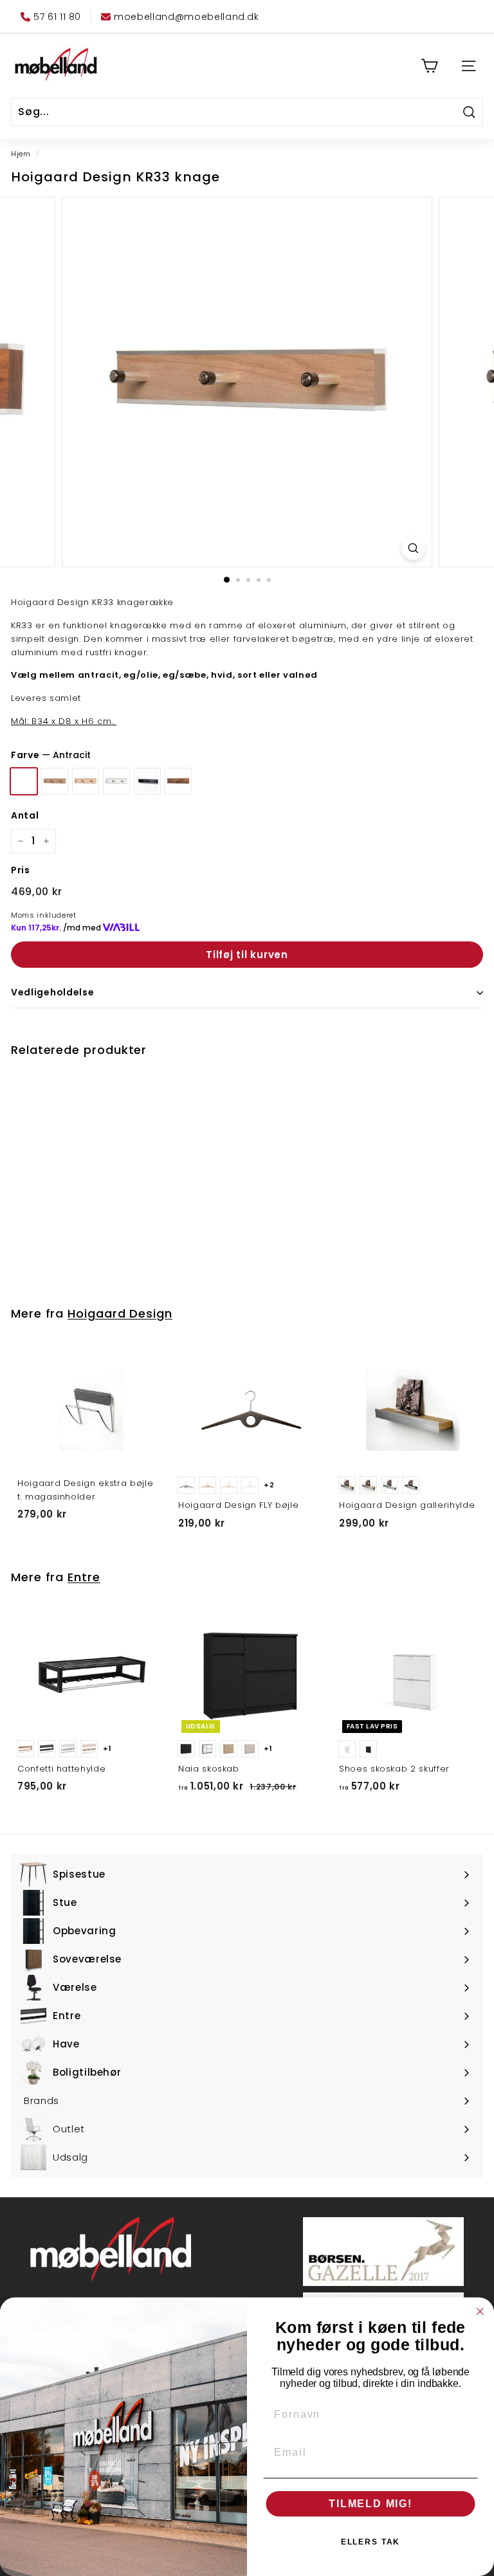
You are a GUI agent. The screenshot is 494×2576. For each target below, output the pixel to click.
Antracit (24, 781)
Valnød (178, 781)
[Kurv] (429, 66)
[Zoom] (413, 548)
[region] (247, 382)
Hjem (21, 154)
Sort (147, 781)
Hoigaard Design (120, 1313)
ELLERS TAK (371, 2542)
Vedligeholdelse (53, 992)
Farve (51, 755)
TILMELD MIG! (370, 2504)
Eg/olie (55, 781)
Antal (25, 815)
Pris (21, 870)
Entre (84, 1577)
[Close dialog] (480, 2312)
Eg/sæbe (86, 781)
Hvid (116, 781)
